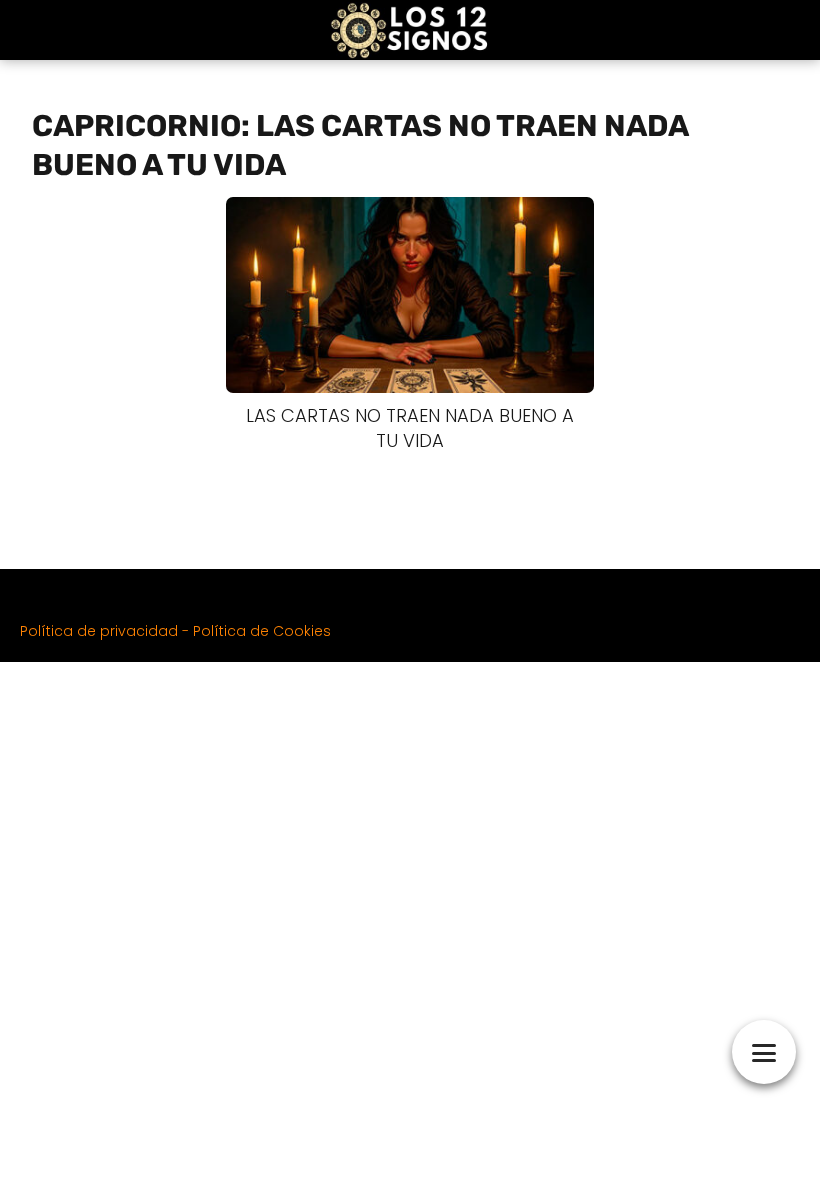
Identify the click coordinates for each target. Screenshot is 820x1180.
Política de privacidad (99, 631)
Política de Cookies (262, 631)
